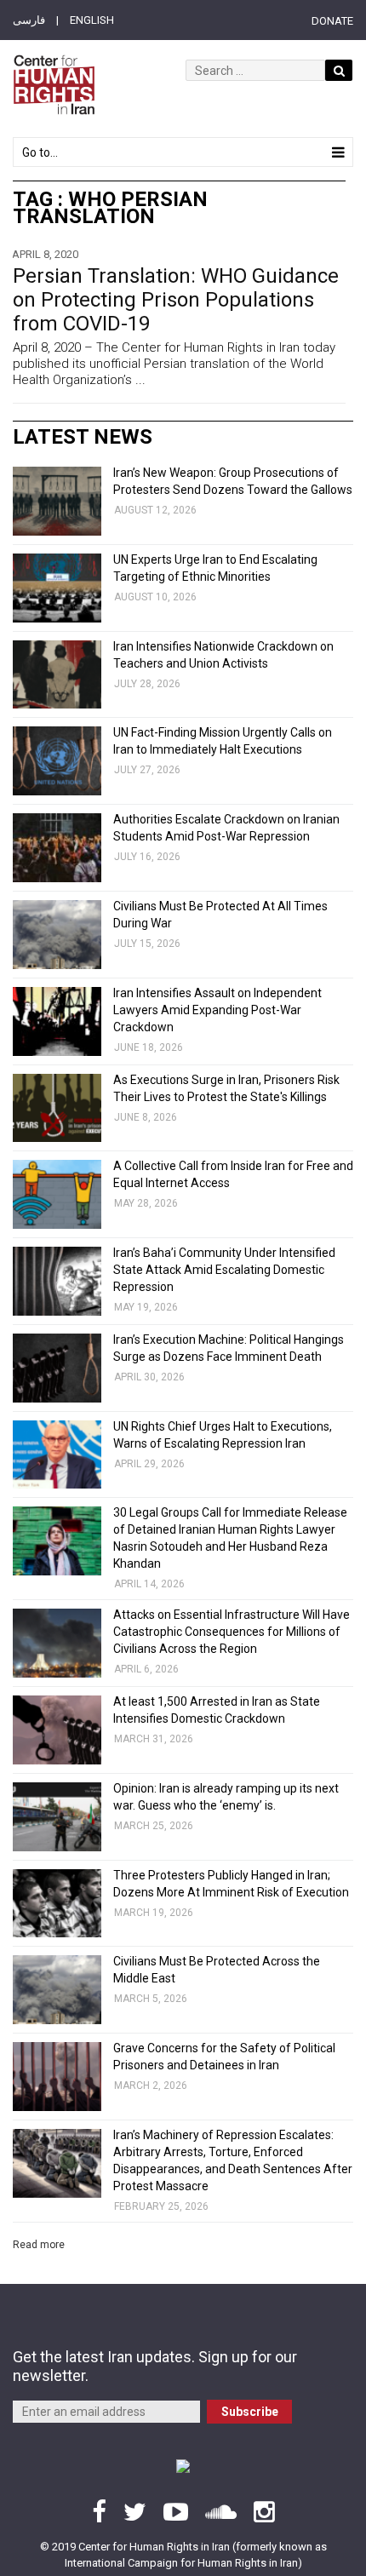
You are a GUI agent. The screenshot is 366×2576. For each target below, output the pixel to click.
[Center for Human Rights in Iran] (54, 85)
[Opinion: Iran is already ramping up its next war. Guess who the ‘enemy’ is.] (57, 1817)
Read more (39, 2245)
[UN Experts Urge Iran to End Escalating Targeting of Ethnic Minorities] (57, 588)
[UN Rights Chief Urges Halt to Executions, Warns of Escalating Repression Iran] (57, 1455)
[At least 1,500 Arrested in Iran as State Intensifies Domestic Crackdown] (57, 1730)
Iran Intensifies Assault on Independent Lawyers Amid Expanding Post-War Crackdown (217, 1010)
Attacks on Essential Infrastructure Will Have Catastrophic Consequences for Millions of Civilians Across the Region (232, 1632)
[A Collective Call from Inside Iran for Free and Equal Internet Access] (57, 1194)
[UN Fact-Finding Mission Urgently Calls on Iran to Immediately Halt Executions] (57, 761)
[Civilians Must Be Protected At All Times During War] (57, 935)
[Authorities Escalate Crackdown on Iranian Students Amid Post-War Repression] (57, 848)
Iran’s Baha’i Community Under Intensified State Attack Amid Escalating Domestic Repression (224, 1270)
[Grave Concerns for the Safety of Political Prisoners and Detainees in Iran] (57, 2077)
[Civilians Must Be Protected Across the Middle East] (57, 1990)
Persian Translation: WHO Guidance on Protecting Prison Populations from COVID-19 (176, 300)
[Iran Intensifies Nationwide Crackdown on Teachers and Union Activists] (57, 675)
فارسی (29, 20)
